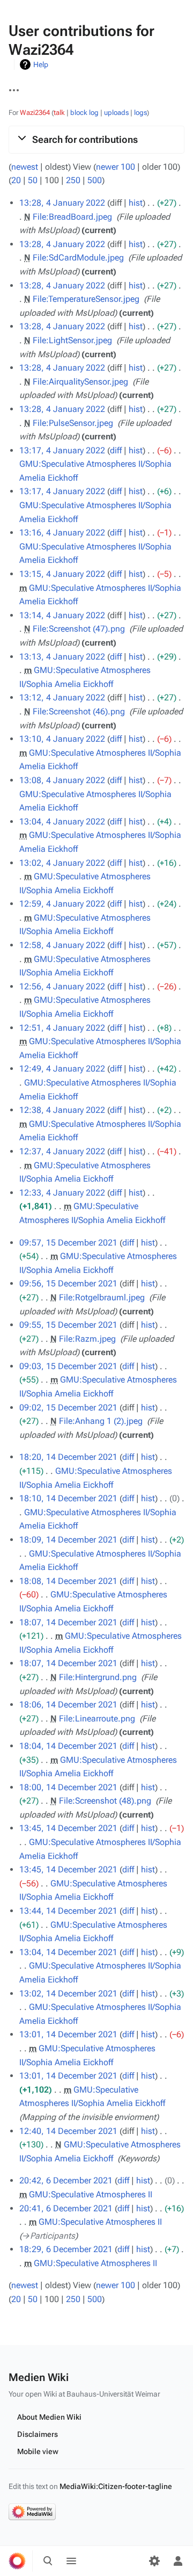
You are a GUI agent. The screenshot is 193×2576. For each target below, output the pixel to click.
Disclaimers (38, 2434)
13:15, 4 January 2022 (62, 574)
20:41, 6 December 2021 (66, 2208)
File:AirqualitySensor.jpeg (80, 382)
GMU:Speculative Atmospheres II (91, 2194)
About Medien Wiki (49, 2417)
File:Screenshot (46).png (79, 711)
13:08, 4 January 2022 (62, 780)
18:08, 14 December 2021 (68, 1581)
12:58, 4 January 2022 (62, 945)
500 (95, 180)
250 (73, 180)
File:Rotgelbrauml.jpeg (102, 1297)
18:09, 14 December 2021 (68, 1540)
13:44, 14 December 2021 (68, 1911)
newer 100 (116, 167)
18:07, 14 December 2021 (68, 1622)
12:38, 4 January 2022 (62, 1110)
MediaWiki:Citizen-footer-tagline (116, 2486)
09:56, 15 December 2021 (68, 1283)
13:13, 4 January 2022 (62, 657)
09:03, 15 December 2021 (68, 1366)
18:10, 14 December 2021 (68, 1498)
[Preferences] (154, 2561)
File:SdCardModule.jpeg (78, 258)
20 (16, 180)
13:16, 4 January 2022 (62, 533)
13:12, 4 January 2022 (62, 697)
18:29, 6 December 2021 (66, 2249)
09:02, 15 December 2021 (68, 1408)
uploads (116, 113)
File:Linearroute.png (97, 1718)
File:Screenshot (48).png (105, 1801)
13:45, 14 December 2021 (68, 1828)
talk (59, 113)
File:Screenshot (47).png (79, 629)
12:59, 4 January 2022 (62, 904)
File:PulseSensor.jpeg (73, 423)
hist (136, 203)
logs (140, 113)
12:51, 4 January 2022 (62, 1028)
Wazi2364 (35, 113)
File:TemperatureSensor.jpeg (86, 299)
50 (33, 180)
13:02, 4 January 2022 (62, 863)
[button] (96, 140)
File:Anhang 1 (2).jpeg (101, 1421)
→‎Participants (49, 2236)
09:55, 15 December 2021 (68, 1325)
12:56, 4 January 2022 (62, 986)
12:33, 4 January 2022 (62, 1193)
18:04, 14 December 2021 (68, 1746)
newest (25, 167)
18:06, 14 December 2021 (68, 1705)
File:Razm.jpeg (87, 1339)
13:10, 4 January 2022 (62, 739)
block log (84, 113)
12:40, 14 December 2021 (68, 2131)
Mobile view (38, 2451)
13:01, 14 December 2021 (68, 2034)
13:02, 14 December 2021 (68, 1993)
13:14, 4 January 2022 (62, 615)
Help (41, 64)
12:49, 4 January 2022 (62, 1069)
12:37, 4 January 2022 (62, 1151)
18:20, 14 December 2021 (68, 1457)
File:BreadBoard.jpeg (72, 217)
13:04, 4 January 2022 (62, 822)
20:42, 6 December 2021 (66, 2180)
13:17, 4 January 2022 (62, 450)
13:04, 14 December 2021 (68, 1952)
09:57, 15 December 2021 (68, 1243)
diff (116, 450)
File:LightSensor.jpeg (72, 340)
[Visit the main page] (17, 2561)
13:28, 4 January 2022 (62, 203)
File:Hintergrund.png (98, 1677)
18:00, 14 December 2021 (68, 1787)
